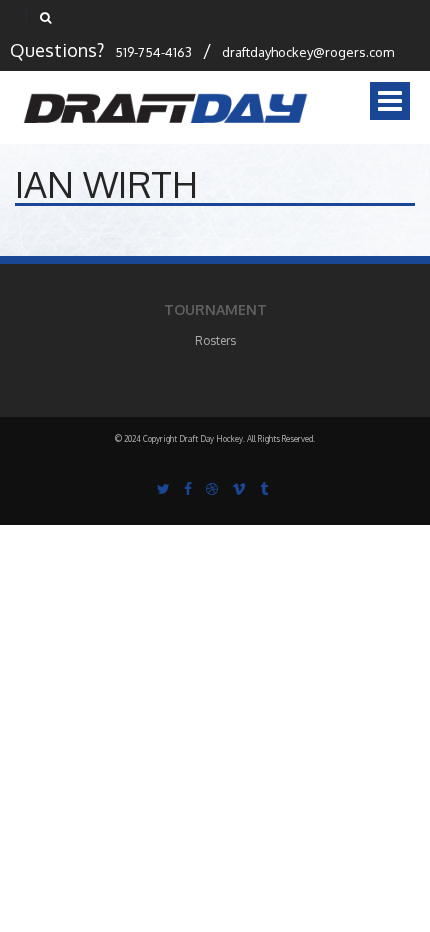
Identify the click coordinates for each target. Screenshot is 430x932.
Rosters (215, 340)
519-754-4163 (153, 52)
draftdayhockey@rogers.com (308, 52)
